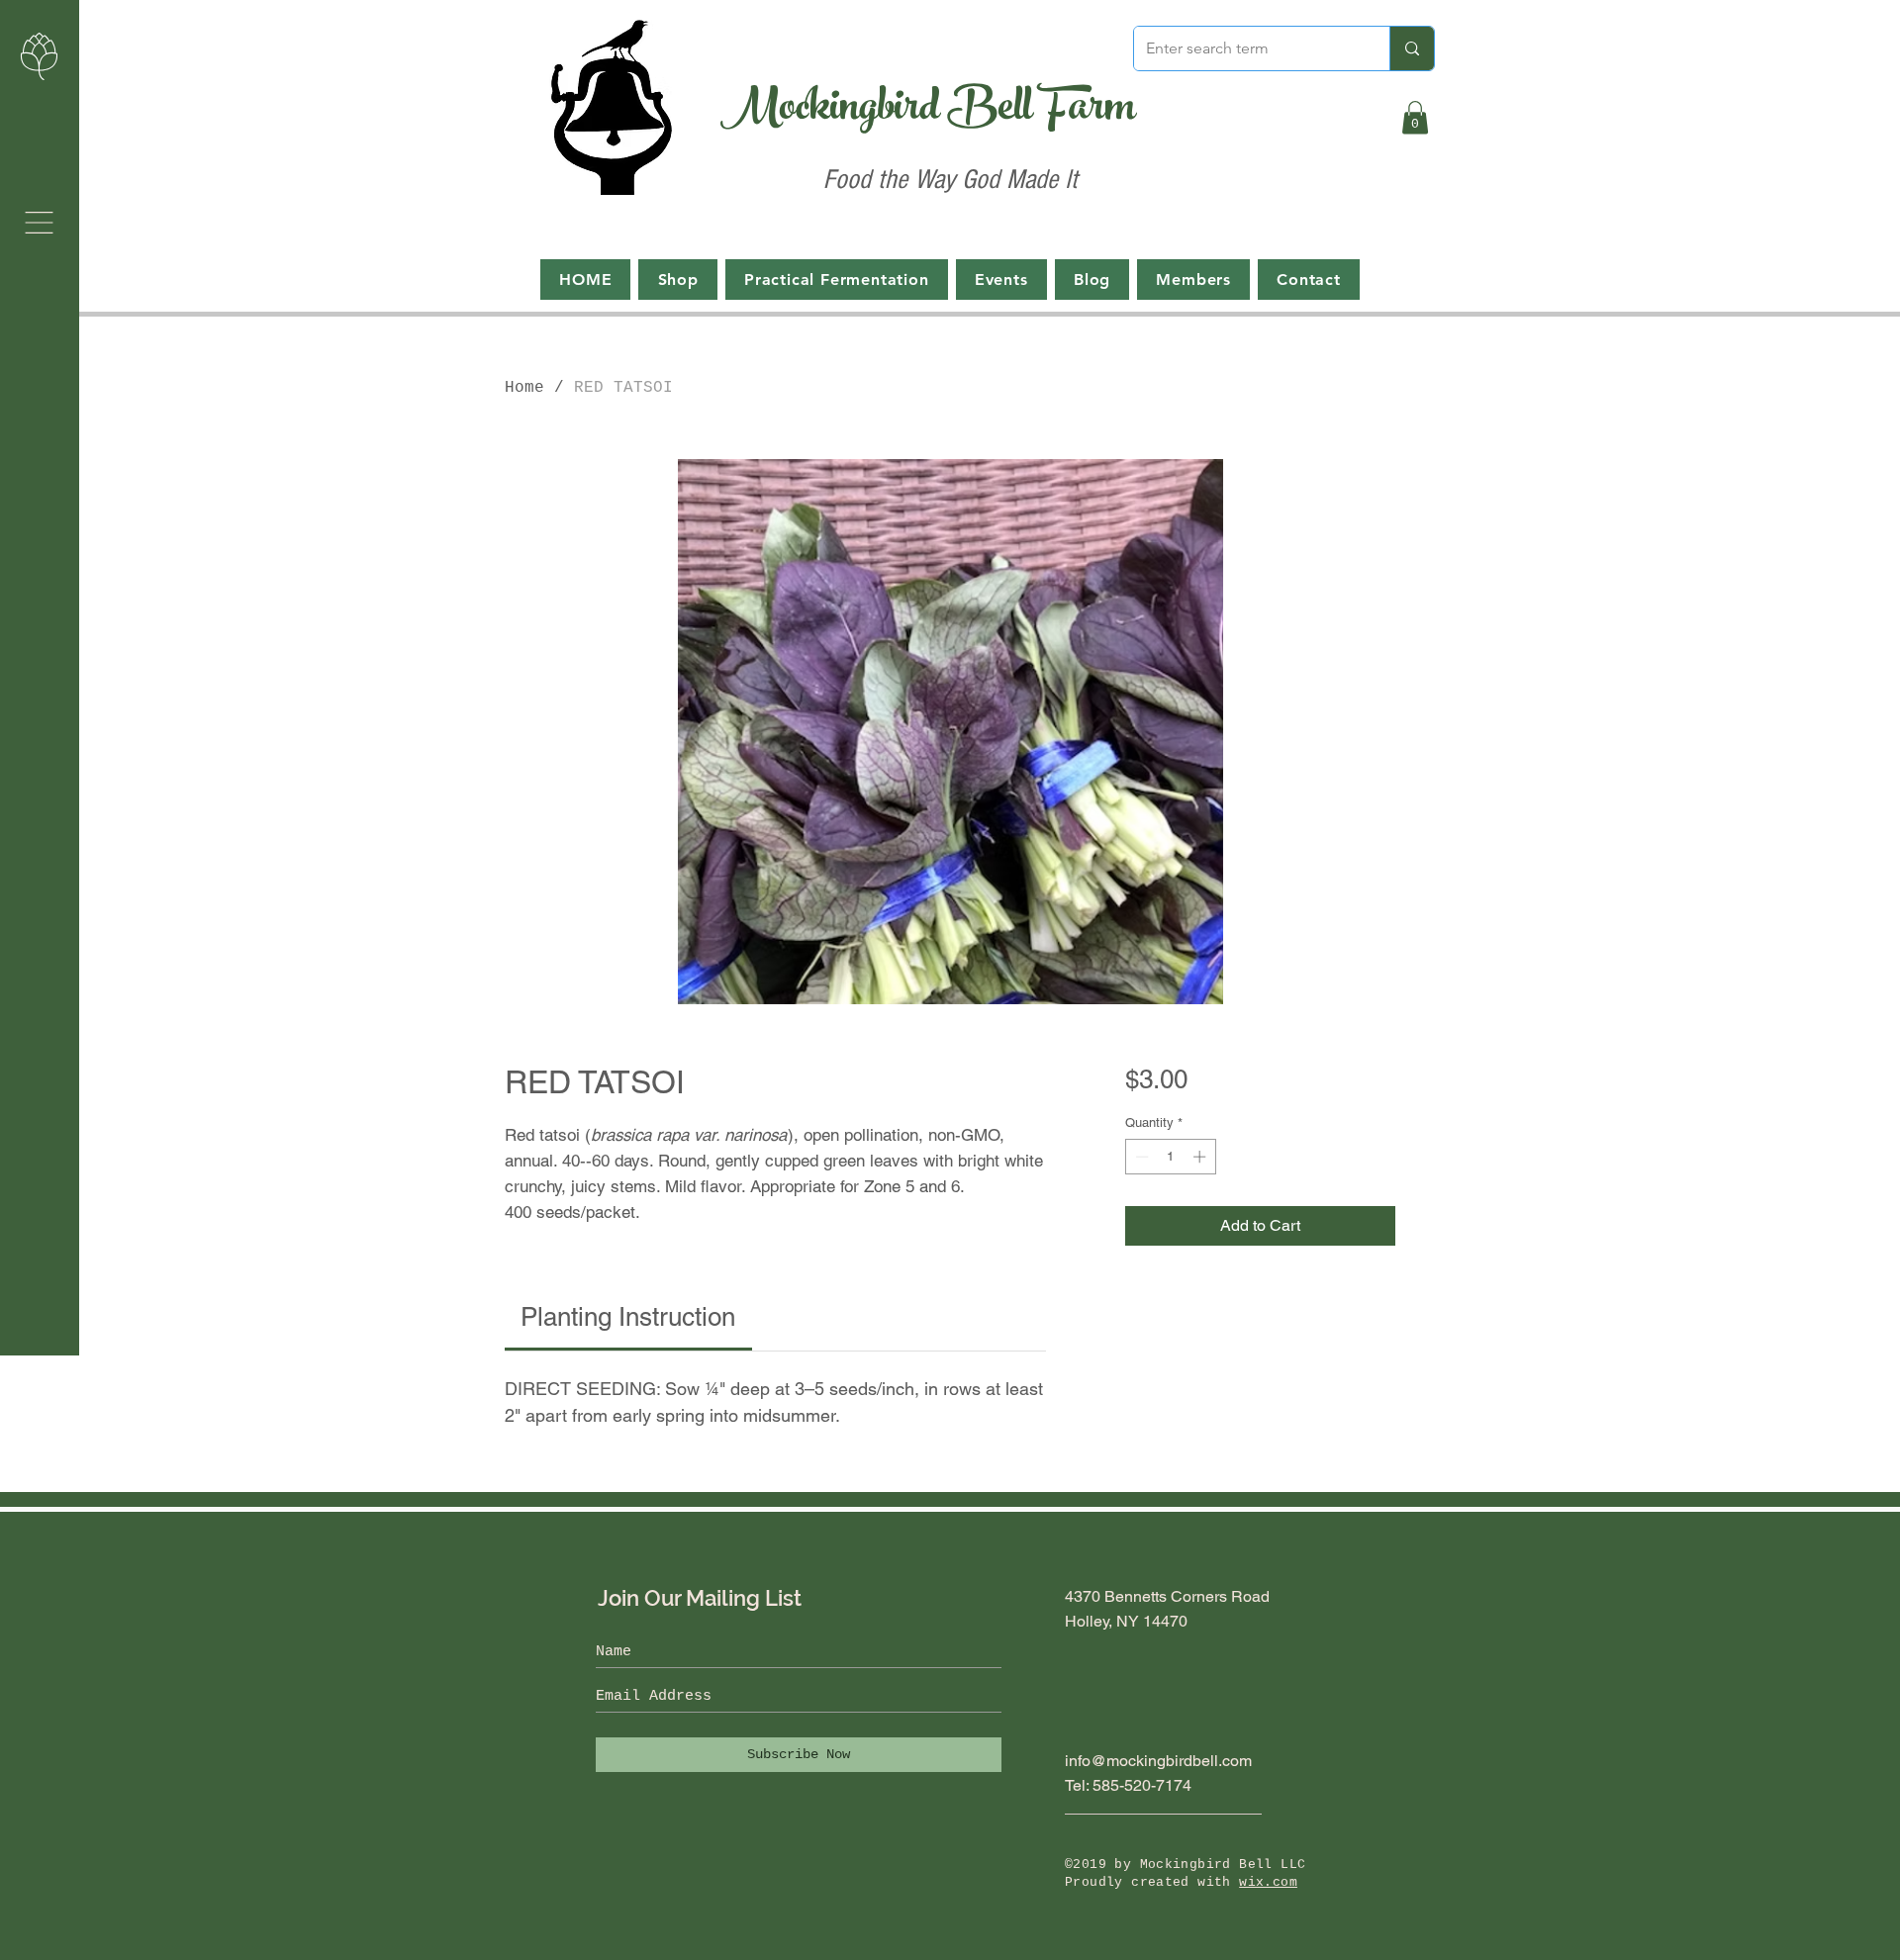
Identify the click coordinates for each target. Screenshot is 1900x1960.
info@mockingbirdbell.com (1158, 1761)
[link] (628, 1317)
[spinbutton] (1170, 1157)
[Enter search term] (1412, 48)
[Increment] (1201, 1157)
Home (524, 388)
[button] (39, 223)
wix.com (1268, 1882)
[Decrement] (1140, 1157)
